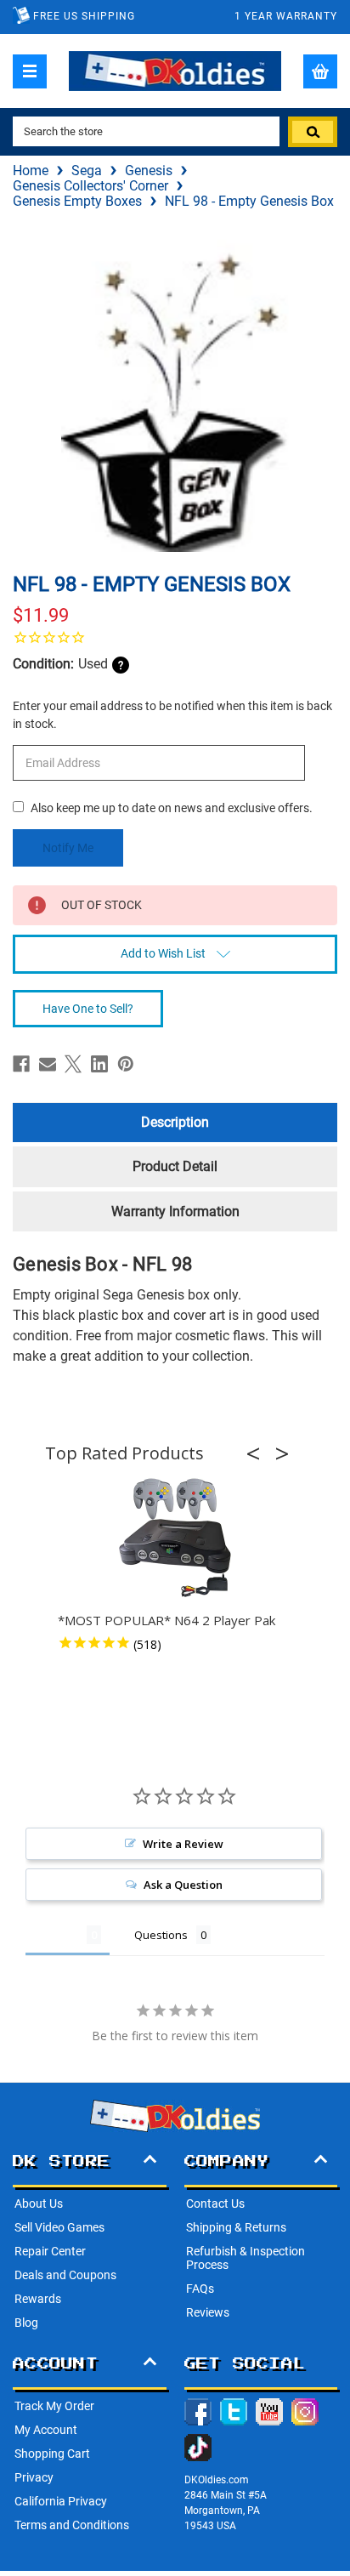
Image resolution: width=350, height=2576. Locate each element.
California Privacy (61, 2501)
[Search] (313, 132)
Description (175, 1122)
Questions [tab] (161, 1935)
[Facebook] (21, 1064)
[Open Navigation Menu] (30, 71)
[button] (258, 1453)
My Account (46, 2430)
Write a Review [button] (183, 1844)
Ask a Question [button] (183, 1885)
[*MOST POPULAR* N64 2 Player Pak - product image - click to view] (175, 1538)
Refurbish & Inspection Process (246, 2258)
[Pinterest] (126, 1064)
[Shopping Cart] (320, 71)
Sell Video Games (59, 2227)
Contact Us (215, 2204)
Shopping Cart (52, 2454)
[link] (175, 637)
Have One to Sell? (88, 1009)
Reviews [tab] (56, 1935)
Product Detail (175, 1166)
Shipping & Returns (236, 2227)
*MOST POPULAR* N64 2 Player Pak (167, 1620)
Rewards (38, 2299)
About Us (39, 2204)
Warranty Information (175, 1211)
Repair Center (50, 2251)
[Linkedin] (99, 1064)
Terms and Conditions (72, 2525)
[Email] (48, 1064)
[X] (73, 1064)
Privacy (34, 2477)
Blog (26, 2323)
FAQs (200, 2289)
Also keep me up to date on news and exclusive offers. (172, 808)
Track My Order (54, 2406)
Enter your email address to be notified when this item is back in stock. (172, 715)
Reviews (208, 2312)
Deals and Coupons (65, 2275)
